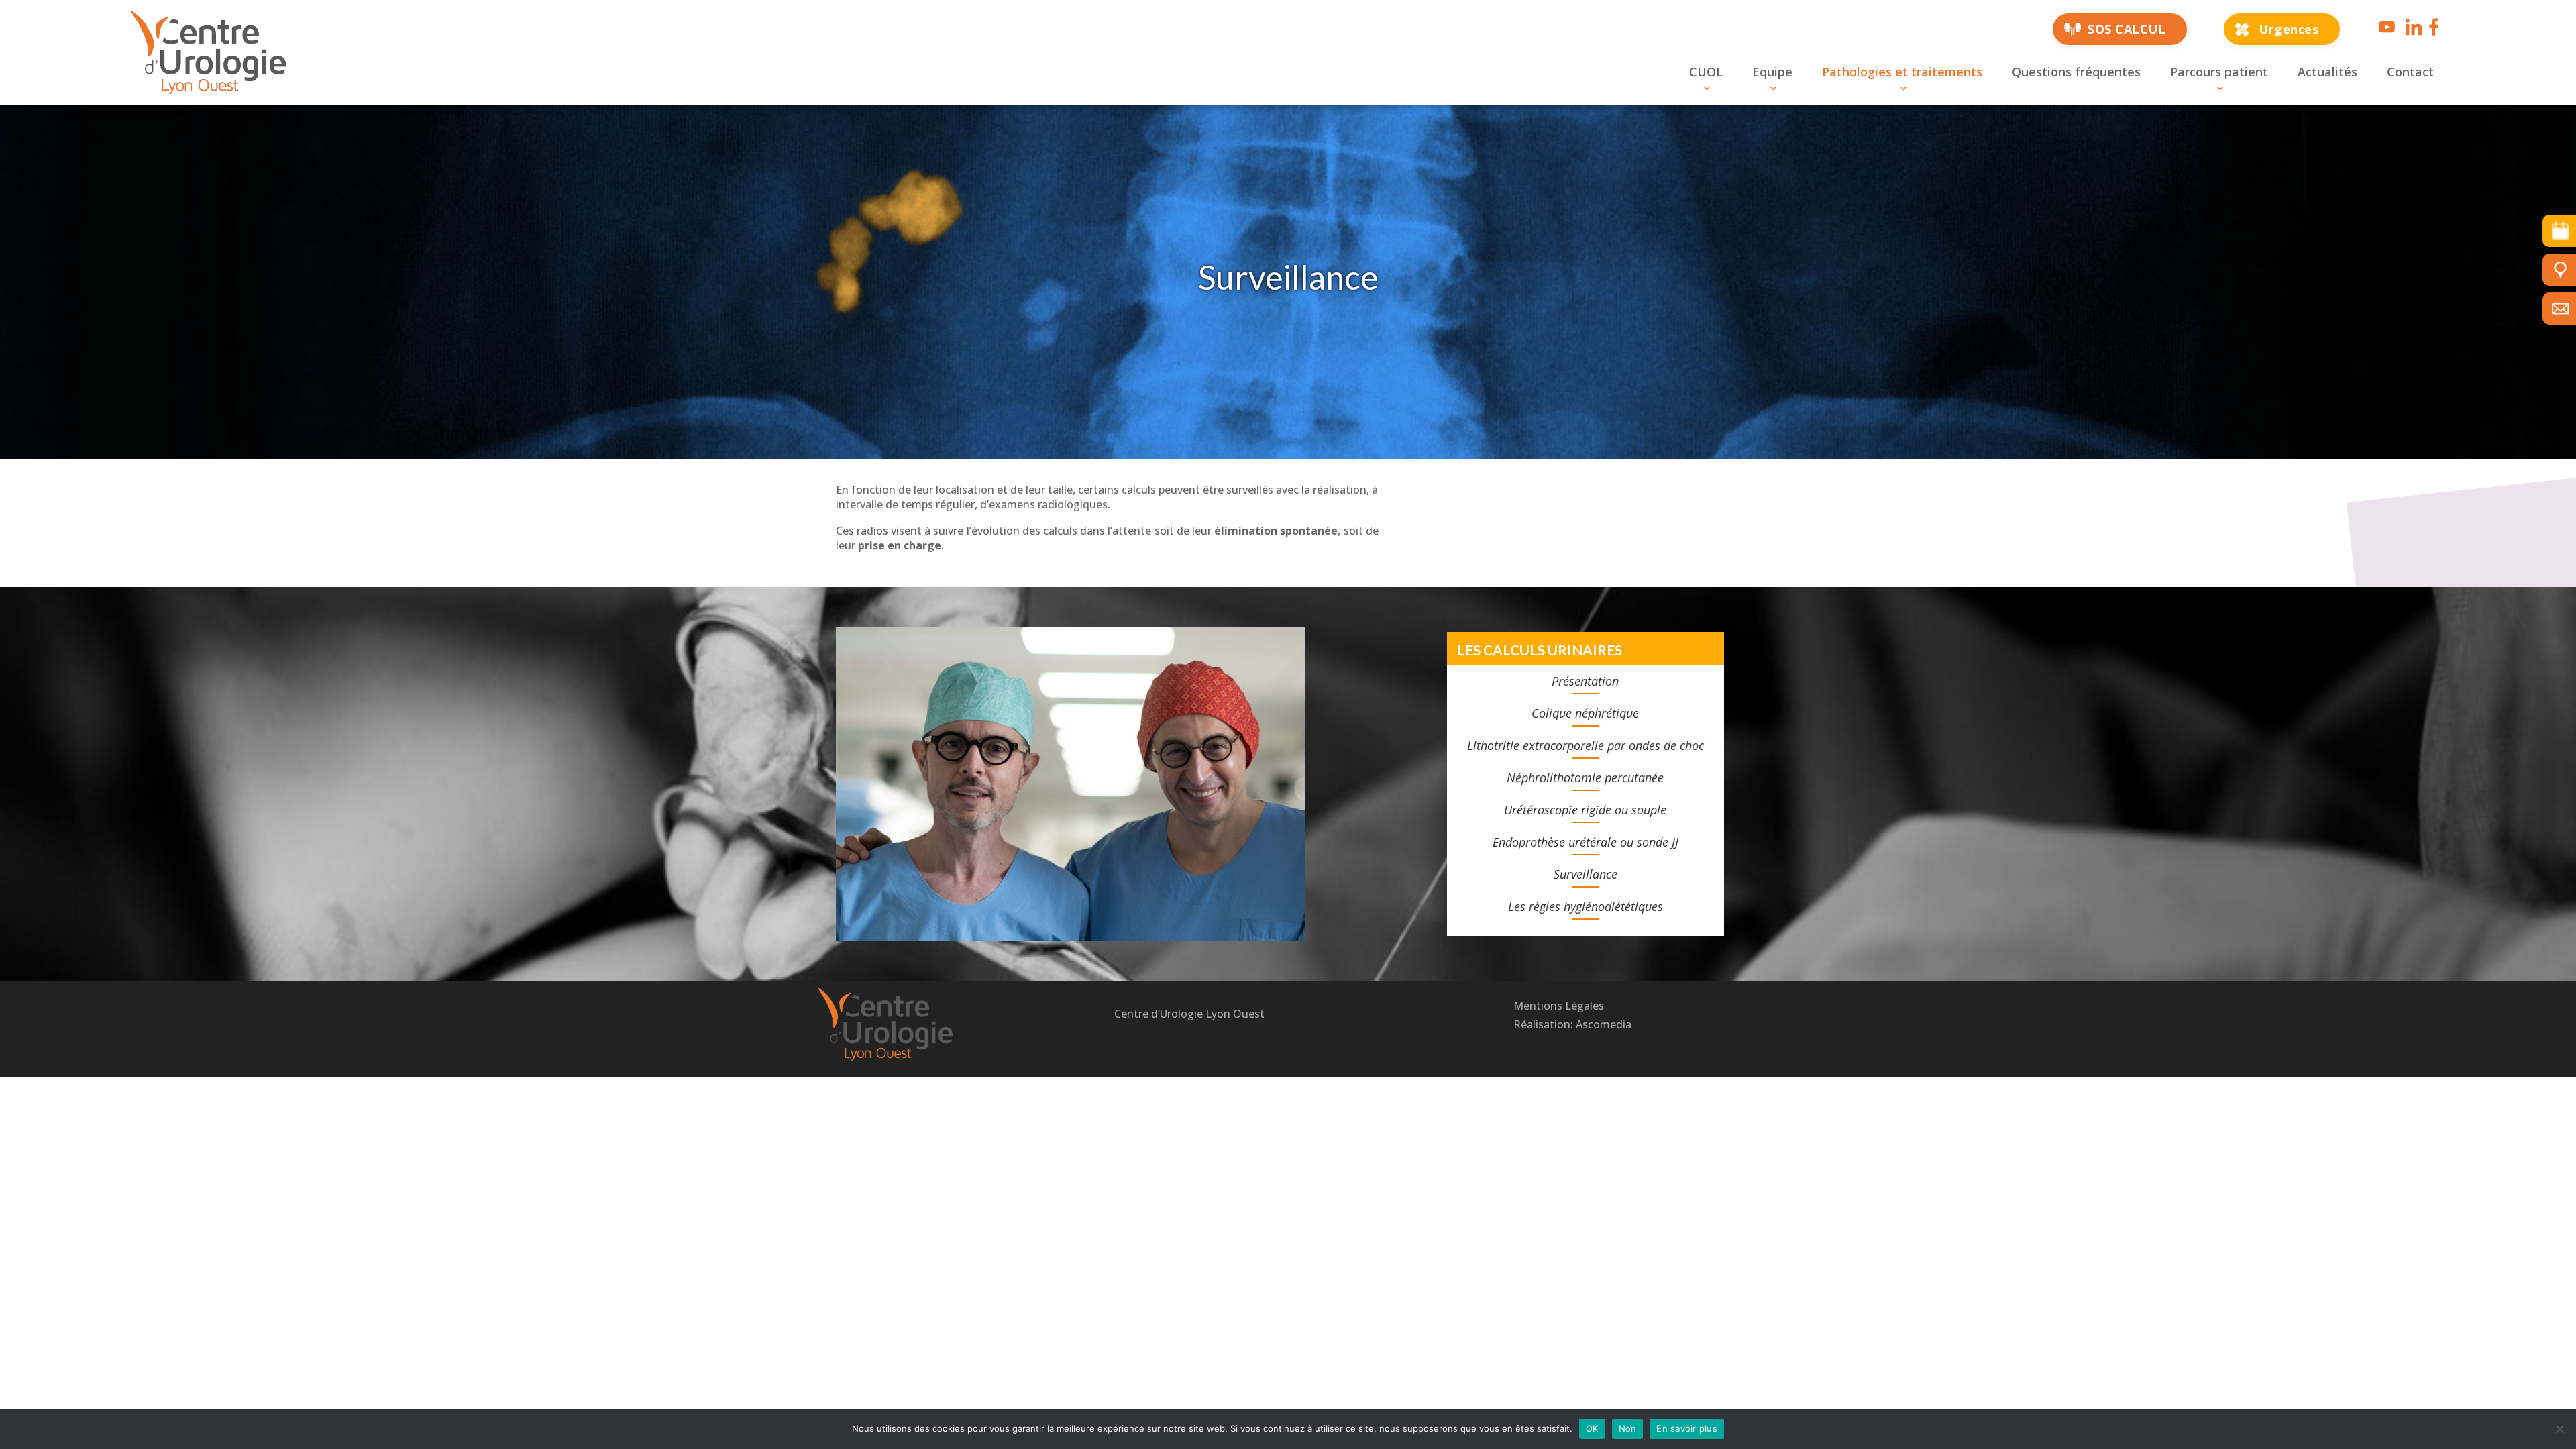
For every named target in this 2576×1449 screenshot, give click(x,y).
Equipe (1772, 72)
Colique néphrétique (1585, 713)
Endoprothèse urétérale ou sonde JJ (1586, 842)
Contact (2410, 72)
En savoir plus (1687, 1428)
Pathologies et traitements (1902, 72)
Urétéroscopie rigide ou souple (1585, 810)
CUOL (1706, 72)
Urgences (2289, 29)
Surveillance (1586, 874)
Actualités (2327, 72)
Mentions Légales (1559, 1006)
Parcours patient (2219, 72)
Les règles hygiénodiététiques (1586, 906)
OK (1592, 1428)
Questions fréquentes (2076, 72)
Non (1628, 1428)
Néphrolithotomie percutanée (1585, 777)
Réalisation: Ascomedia (1572, 1024)
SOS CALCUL (2127, 29)
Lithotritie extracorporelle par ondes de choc (1586, 745)
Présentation (1585, 681)
